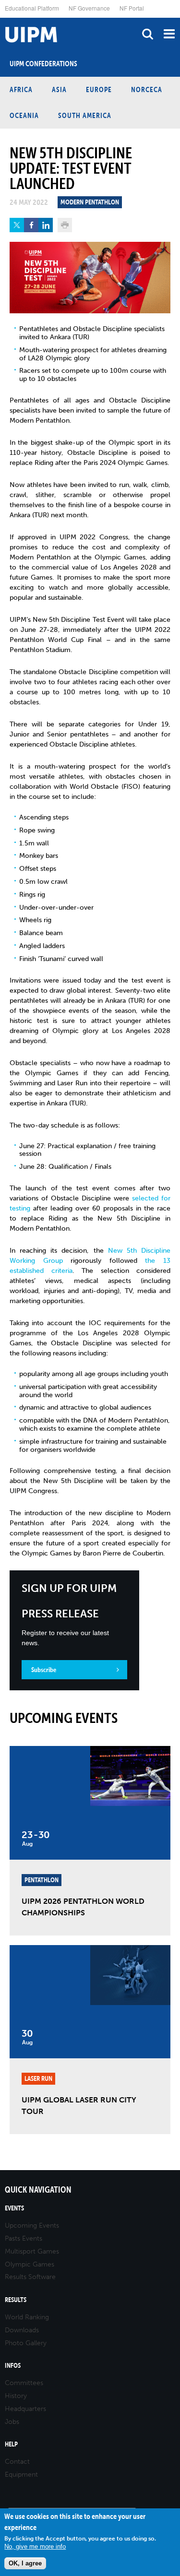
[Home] (2, 18)
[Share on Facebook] (31, 225)
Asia (59, 89)
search (148, 34)
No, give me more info (35, 2546)
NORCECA (147, 89)
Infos (13, 2366)
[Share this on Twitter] (17, 225)
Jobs (12, 2422)
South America (85, 115)
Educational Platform (32, 8)
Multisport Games (32, 2251)
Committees (24, 2383)
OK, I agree (25, 2563)
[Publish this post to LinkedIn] (46, 225)
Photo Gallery (26, 2343)
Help (11, 2444)
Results (16, 2300)
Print (65, 225)
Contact (17, 2462)
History (16, 2396)
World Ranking (27, 2317)
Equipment (21, 2475)
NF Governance (89, 8)
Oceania (24, 115)
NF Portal (132, 8)
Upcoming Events (32, 2226)
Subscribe (44, 1670)
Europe (99, 89)
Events (14, 2208)
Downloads (22, 2330)
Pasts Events (24, 2238)
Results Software (30, 2277)
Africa (21, 89)
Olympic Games (30, 2264)
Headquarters (25, 2409)
